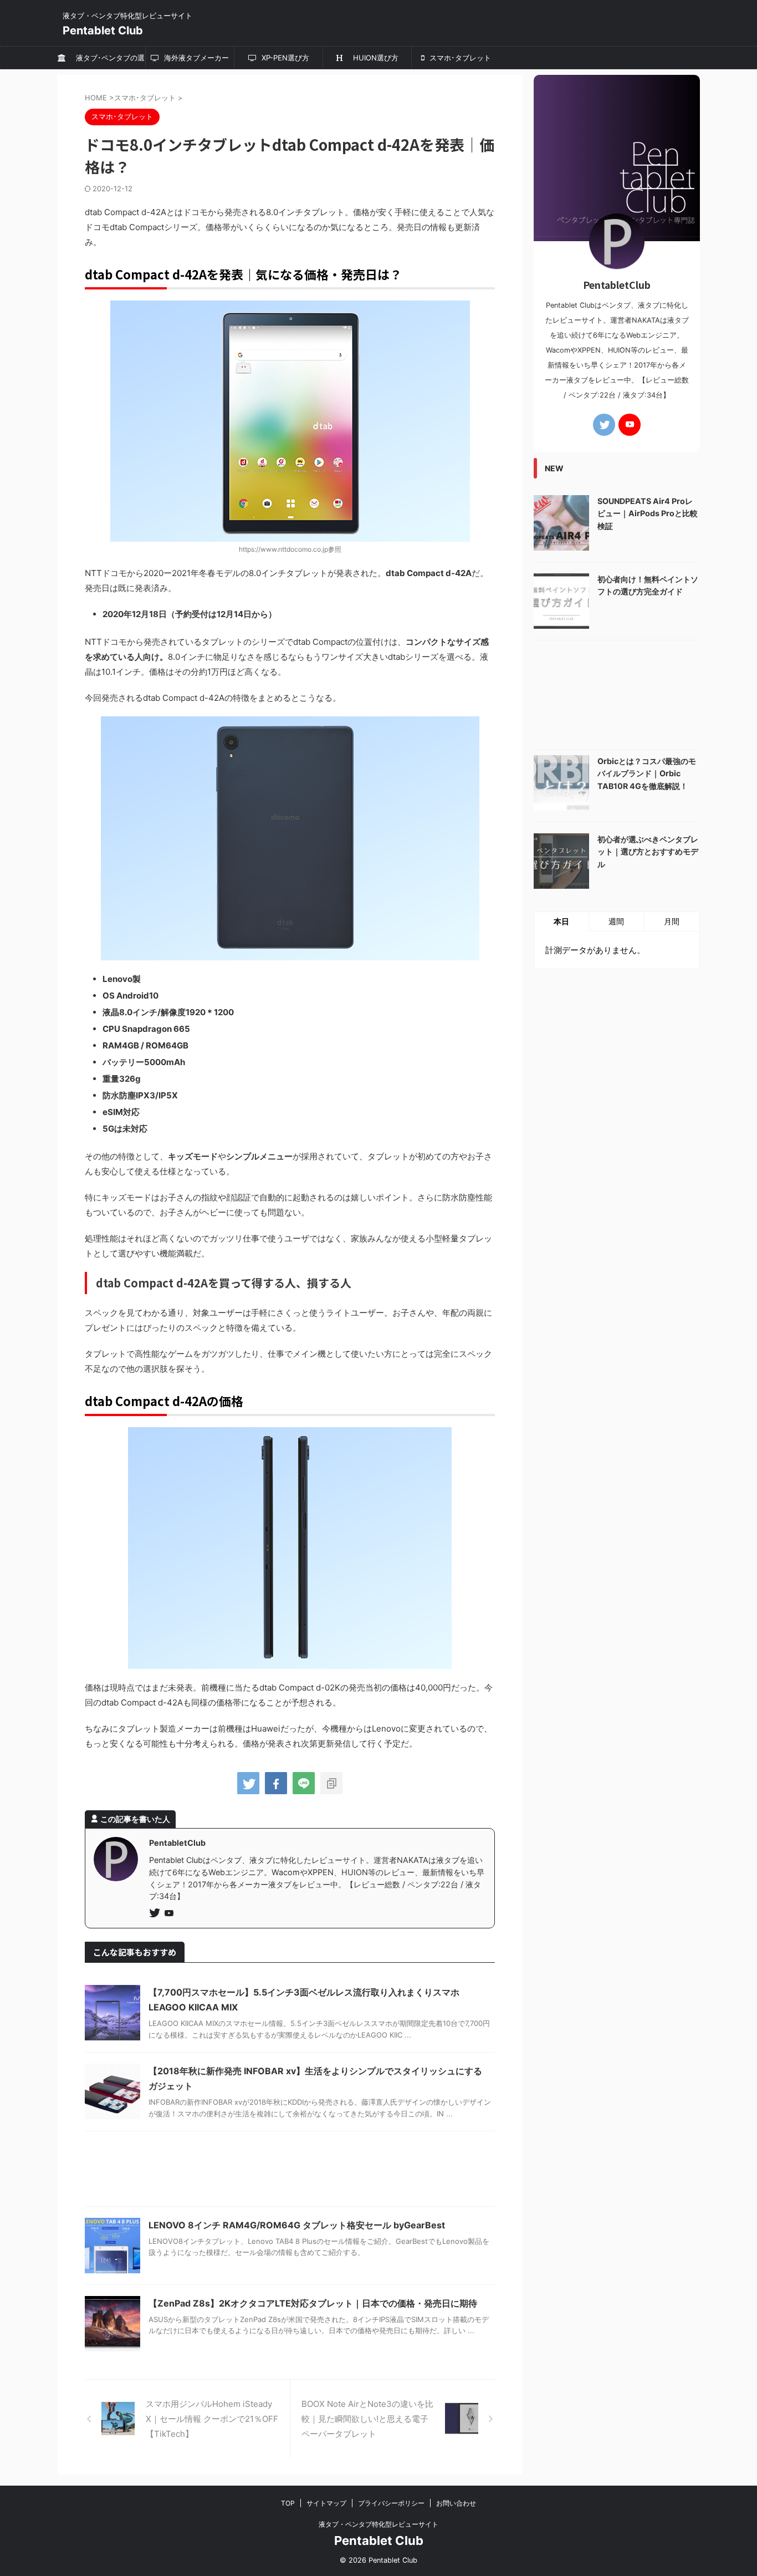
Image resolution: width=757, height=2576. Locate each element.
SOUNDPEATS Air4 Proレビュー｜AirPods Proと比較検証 (648, 513)
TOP (288, 2503)
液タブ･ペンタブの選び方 (107, 61)
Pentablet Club (103, 30)
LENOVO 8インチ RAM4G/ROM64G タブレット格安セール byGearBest (297, 2225)
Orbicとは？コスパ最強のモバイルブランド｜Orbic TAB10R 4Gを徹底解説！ (647, 773)
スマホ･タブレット (459, 58)
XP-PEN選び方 (284, 58)
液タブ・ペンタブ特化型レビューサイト (378, 2524)
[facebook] (276, 1783)
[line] (304, 1783)
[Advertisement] (290, 2172)
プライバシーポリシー (391, 2503)
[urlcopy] (331, 1783)
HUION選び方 (372, 58)
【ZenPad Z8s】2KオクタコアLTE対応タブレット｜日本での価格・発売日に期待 (313, 2303)
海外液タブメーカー (195, 58)
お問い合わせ (456, 2503)
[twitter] (248, 1783)
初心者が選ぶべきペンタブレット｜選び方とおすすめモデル (648, 852)
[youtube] (170, 1914)
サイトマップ (326, 2503)
